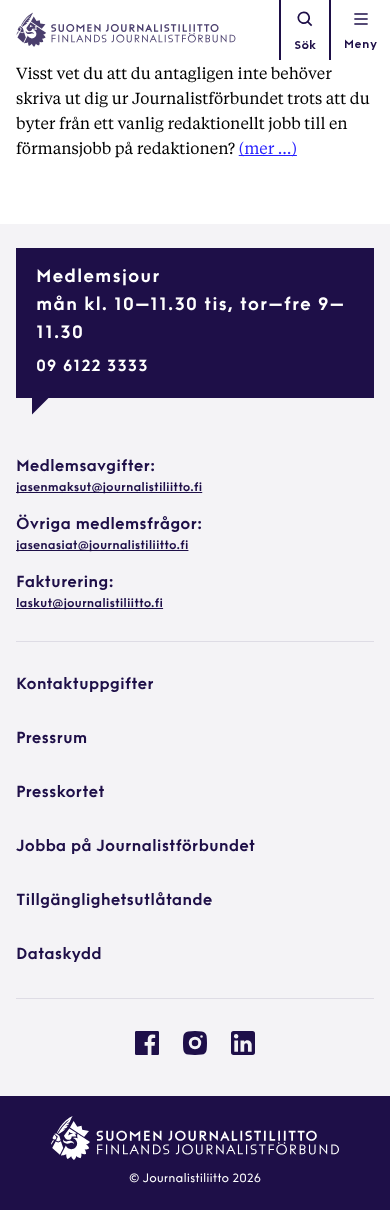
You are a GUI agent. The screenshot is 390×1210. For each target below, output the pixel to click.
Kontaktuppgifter (85, 685)
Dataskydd (59, 955)
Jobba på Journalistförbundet (135, 847)
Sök (305, 46)
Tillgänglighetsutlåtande (114, 901)
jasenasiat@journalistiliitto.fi (102, 546)
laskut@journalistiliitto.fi (89, 604)
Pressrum (51, 739)
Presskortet (60, 793)
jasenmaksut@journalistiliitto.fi (109, 488)
